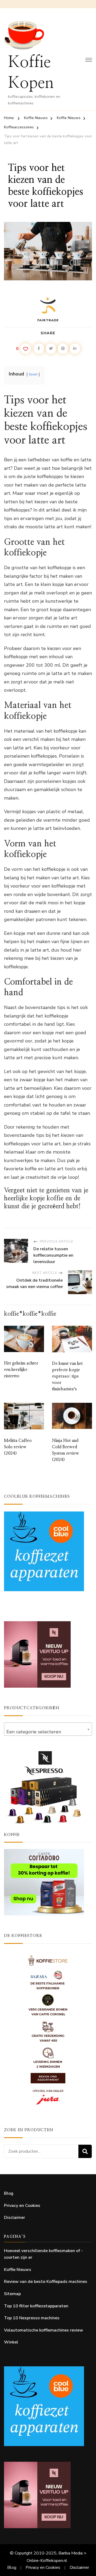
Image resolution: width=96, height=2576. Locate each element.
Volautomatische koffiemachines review (44, 2330)
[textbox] (48, 1732)
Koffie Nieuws (18, 2270)
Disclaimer (15, 2218)
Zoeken (85, 2151)
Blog (9, 2193)
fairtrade (48, 320)
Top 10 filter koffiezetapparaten (36, 2306)
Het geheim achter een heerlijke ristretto (21, 1370)
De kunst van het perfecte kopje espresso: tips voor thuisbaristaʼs (67, 1376)
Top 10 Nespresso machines (32, 2318)
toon (33, 374)
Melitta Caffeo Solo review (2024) (18, 1447)
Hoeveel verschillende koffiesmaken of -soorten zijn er (43, 2254)
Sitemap (12, 2294)
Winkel (11, 2342)
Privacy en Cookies (22, 2206)
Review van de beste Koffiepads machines (46, 2282)
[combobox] (48, 1729)
